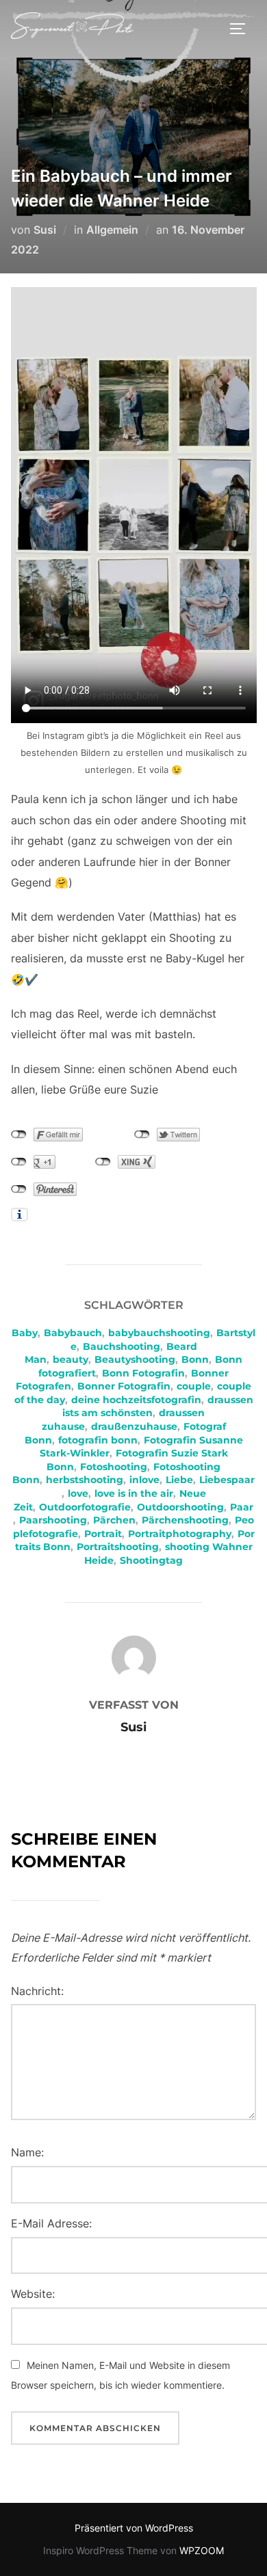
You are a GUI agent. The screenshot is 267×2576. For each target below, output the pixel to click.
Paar (242, 1507)
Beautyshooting (135, 1359)
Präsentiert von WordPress (134, 2528)
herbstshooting (85, 1480)
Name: (27, 2152)
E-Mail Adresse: (51, 2223)
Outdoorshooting (180, 1507)
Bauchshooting (122, 1346)
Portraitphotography (180, 1534)
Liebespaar (227, 1480)
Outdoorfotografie (85, 1507)
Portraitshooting (118, 1547)
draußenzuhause (134, 1426)
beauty (71, 1359)
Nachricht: (37, 1991)
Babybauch (73, 1333)
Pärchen (114, 1520)
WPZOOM (202, 2550)
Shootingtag (151, 1560)
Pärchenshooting (185, 1520)
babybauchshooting (159, 1333)
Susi (45, 230)
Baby (25, 1333)
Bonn (195, 1359)
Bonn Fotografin (143, 1373)
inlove (144, 1480)
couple (194, 1386)
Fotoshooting (114, 1467)
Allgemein (112, 230)
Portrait (103, 1534)
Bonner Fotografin (124, 1386)
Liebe (179, 1480)
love (78, 1493)
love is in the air (134, 1493)
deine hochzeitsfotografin (136, 1400)
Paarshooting (53, 1520)
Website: (33, 2294)
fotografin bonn (98, 1440)
